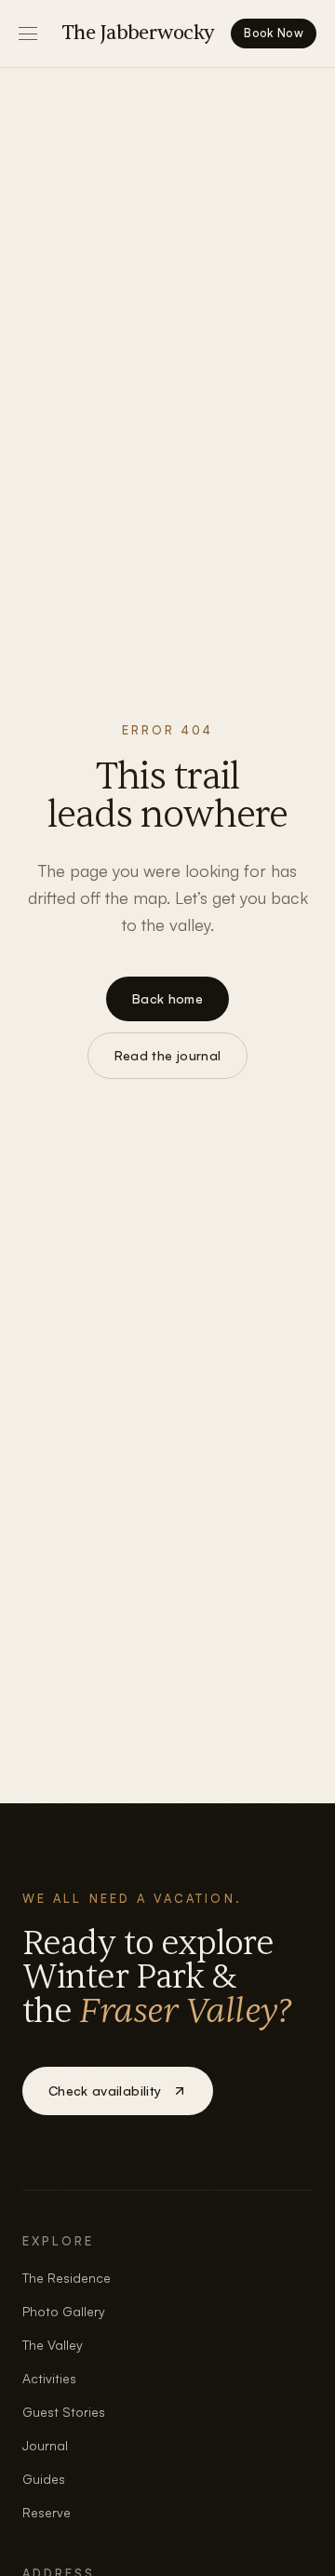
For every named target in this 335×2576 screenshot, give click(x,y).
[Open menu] (28, 34)
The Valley (53, 2345)
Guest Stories (64, 2412)
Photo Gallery (64, 2311)
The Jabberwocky (138, 33)
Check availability (105, 2090)
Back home (167, 998)
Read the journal (168, 1055)
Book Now (274, 33)
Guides (44, 2479)
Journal (45, 2445)
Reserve (47, 2512)
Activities (49, 2378)
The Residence (67, 2278)
